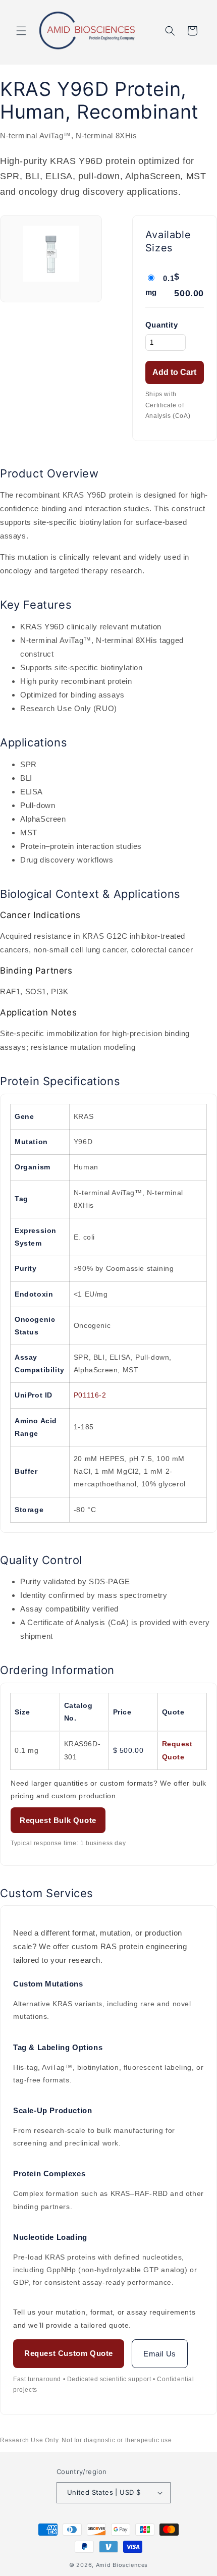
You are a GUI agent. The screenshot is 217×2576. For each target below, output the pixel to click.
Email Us (160, 2354)
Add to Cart (174, 372)
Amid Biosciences (122, 2565)
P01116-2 (90, 1395)
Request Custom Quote (69, 2353)
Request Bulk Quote (58, 1820)
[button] (21, 31)
